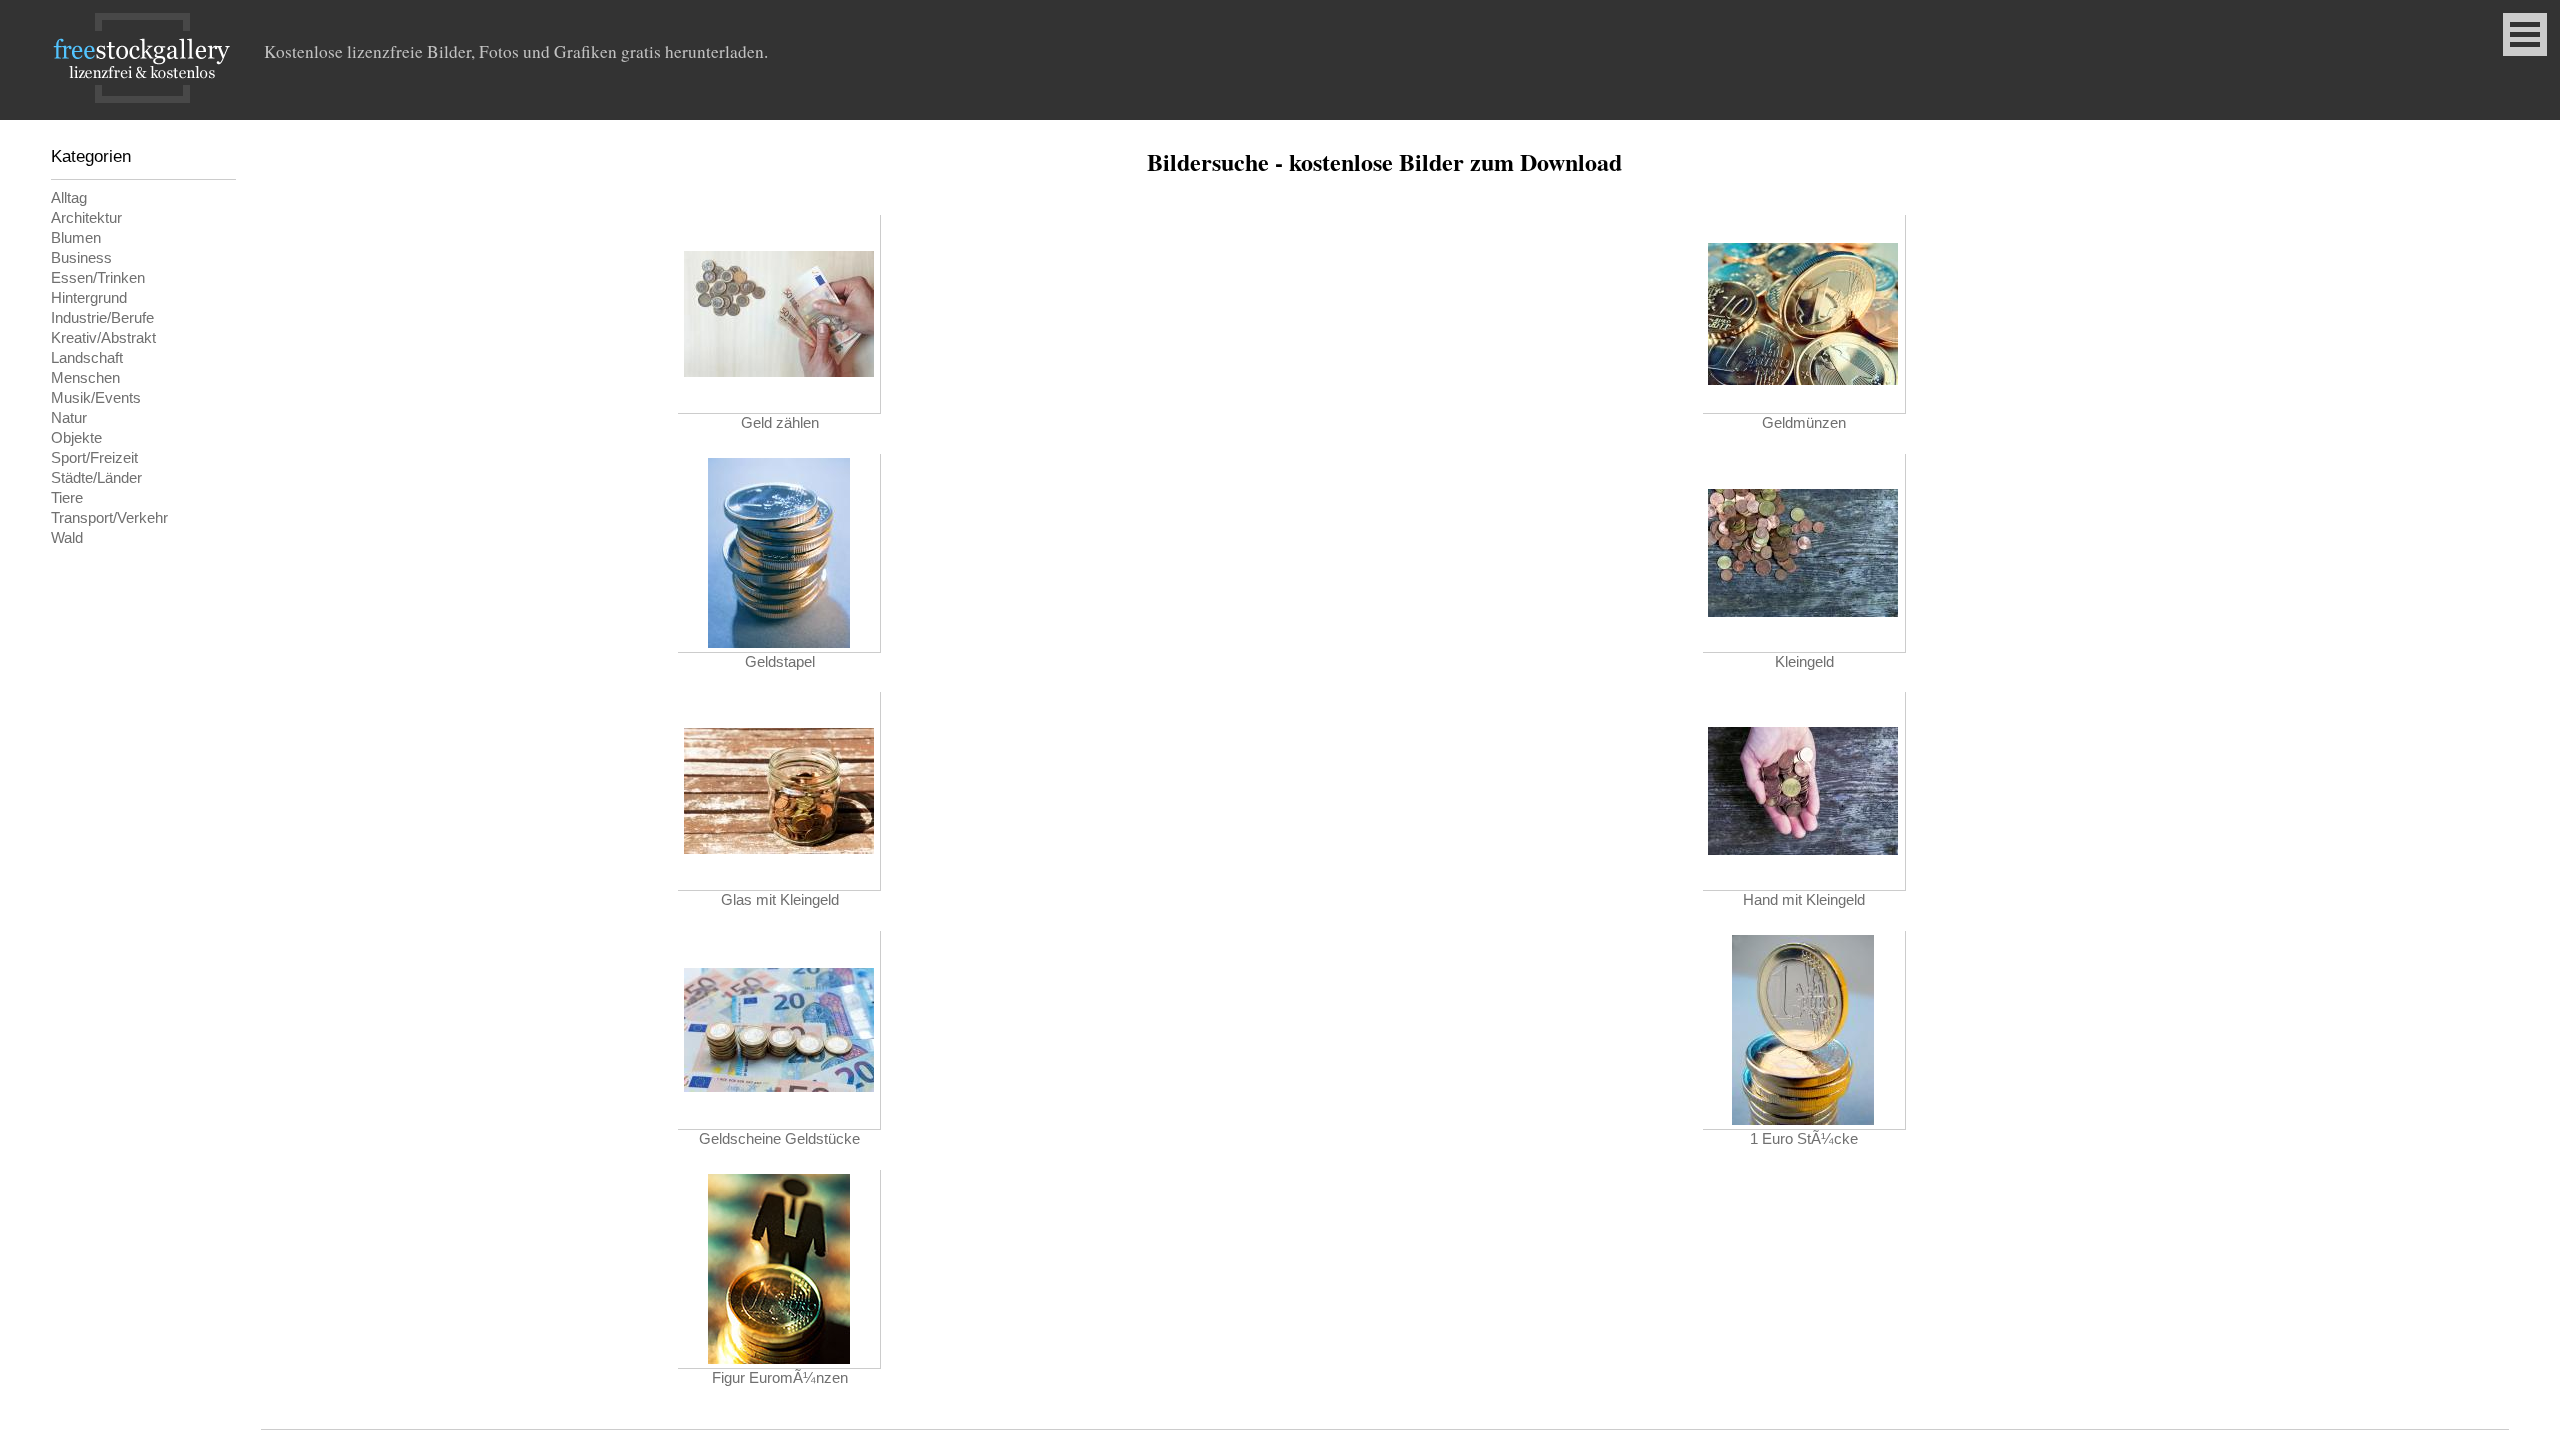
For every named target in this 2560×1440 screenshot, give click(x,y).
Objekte (76, 438)
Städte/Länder (96, 478)
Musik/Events (96, 398)
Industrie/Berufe (102, 318)
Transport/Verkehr (109, 518)
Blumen (76, 238)
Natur (69, 418)
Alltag (69, 198)
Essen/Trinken (98, 278)
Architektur (86, 218)
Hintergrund (89, 298)
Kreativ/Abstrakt (103, 338)
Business (81, 258)
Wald (67, 538)
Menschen (85, 378)
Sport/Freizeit (94, 458)
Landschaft (87, 358)
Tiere (67, 498)
